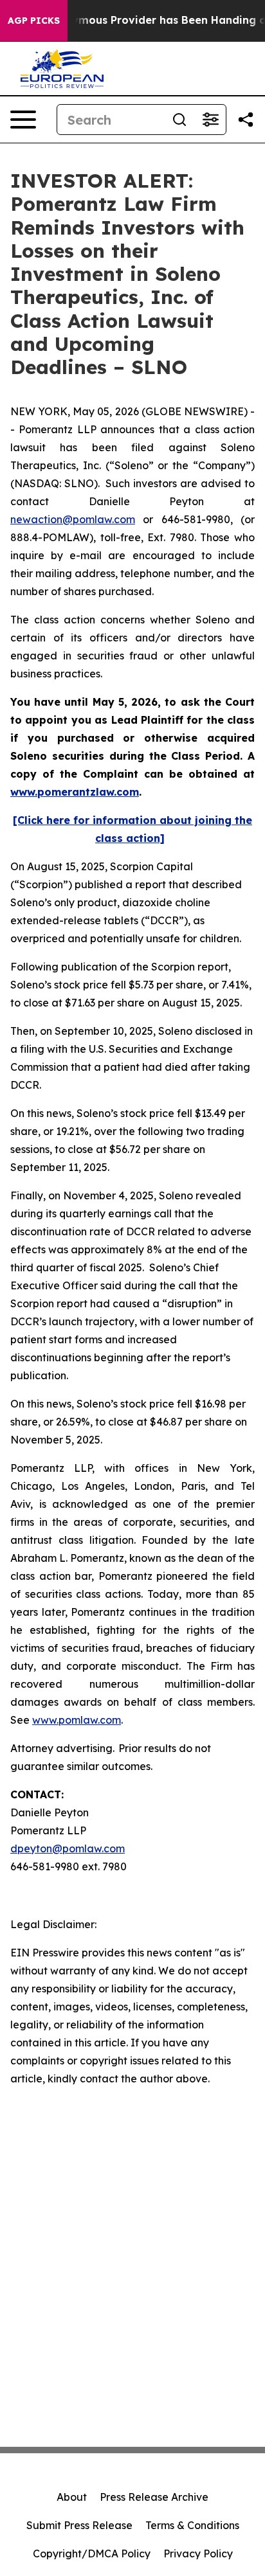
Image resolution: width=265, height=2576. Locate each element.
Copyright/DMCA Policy (92, 2554)
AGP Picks (34, 21)
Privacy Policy (198, 2554)
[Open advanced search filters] (210, 120)
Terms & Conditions (192, 2525)
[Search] (179, 120)
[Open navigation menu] (23, 120)
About (72, 2497)
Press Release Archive (154, 2497)
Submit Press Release (79, 2525)
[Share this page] (246, 120)
